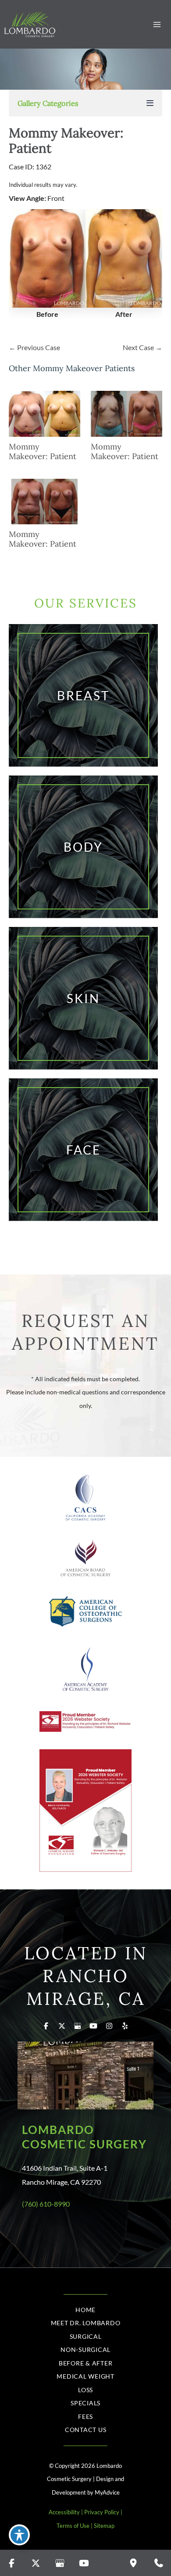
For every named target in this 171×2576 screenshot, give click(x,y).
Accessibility (64, 2512)
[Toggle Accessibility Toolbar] (19, 2535)
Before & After (86, 2363)
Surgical (86, 2336)
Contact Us (86, 2430)
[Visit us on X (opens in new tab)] (62, 2026)
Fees (85, 2416)
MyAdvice (107, 2492)
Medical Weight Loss (85, 2383)
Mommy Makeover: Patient (66, 140)
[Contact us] (159, 2563)
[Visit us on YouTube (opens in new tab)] (93, 2026)
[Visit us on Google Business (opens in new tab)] (78, 2026)
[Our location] (133, 2563)
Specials (85, 2403)
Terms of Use (73, 2526)
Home (85, 2310)
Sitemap (104, 2526)
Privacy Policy (102, 2512)
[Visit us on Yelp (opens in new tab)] (125, 2026)
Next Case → (142, 347)
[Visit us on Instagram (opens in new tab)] (109, 2026)
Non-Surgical (85, 2350)
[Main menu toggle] (157, 24)
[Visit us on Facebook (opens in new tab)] (46, 2026)
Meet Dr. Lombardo (86, 2323)
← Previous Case (34, 347)
